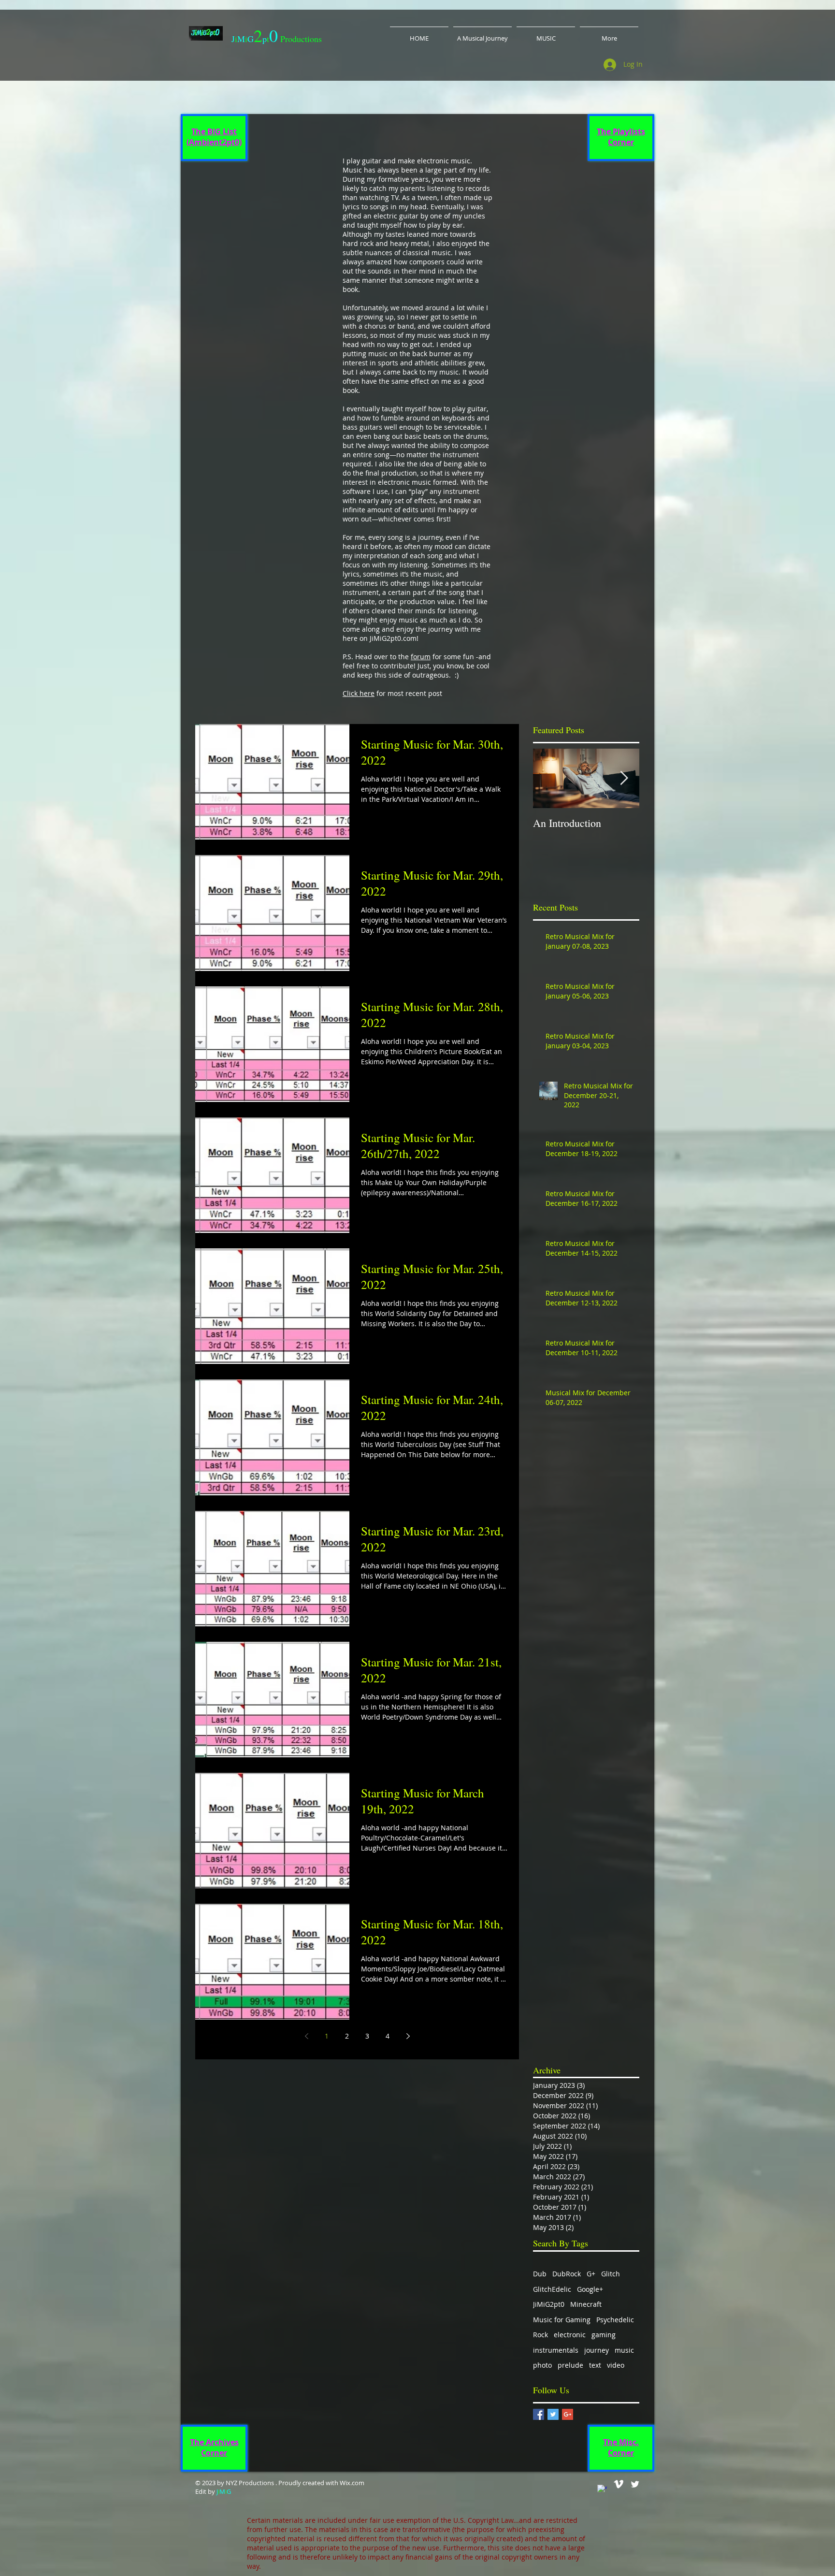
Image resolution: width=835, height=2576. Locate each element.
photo (542, 2365)
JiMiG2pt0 (549, 2304)
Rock (540, 2335)
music (624, 2350)
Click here (359, 693)
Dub (540, 2274)
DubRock (567, 2274)
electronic (570, 2335)
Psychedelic (615, 2320)
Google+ (590, 2289)
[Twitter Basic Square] (553, 2414)
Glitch (611, 2274)
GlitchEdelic (552, 2289)
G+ (591, 2274)
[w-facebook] (602, 2489)
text (595, 2365)
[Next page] (408, 2036)
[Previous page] (306, 2036)
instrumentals (556, 2350)
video (616, 2365)
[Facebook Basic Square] (539, 2414)
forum (421, 657)
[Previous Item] (548, 778)
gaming (604, 2335)
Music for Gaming (562, 2320)
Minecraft (586, 2304)
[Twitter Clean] (635, 2484)
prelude (570, 2365)
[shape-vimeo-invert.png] (619, 2484)
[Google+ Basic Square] (568, 2414)
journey (597, 2350)
